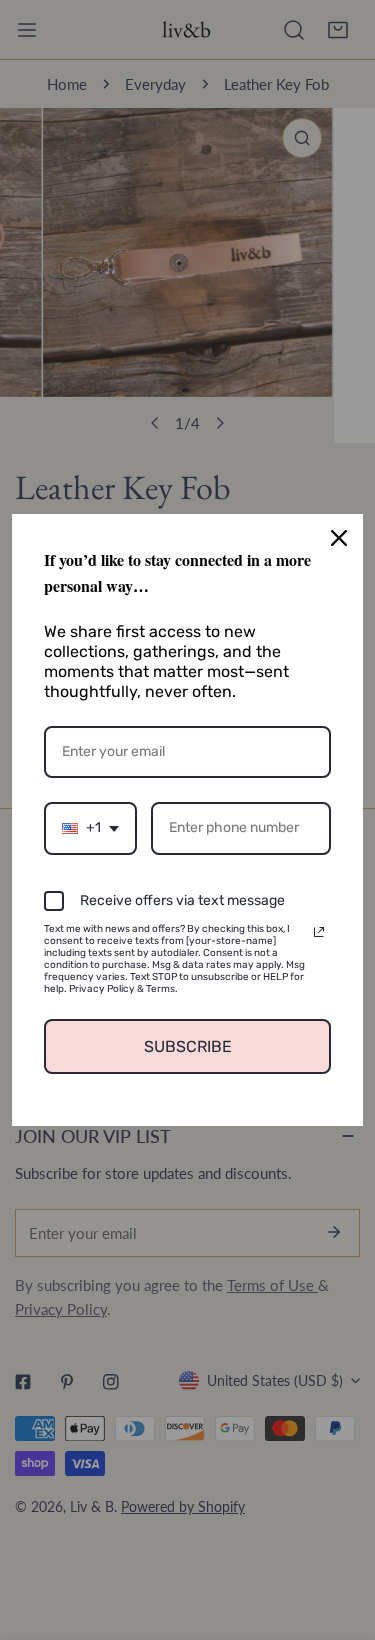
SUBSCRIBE (188, 1046)
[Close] (339, 538)
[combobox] (90, 828)
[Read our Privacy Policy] (319, 932)
